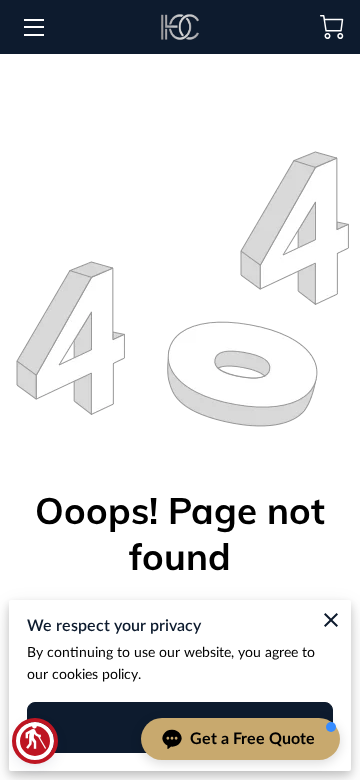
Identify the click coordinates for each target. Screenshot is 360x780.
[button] (35, 741)
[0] (332, 27)
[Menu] (32, 27)
